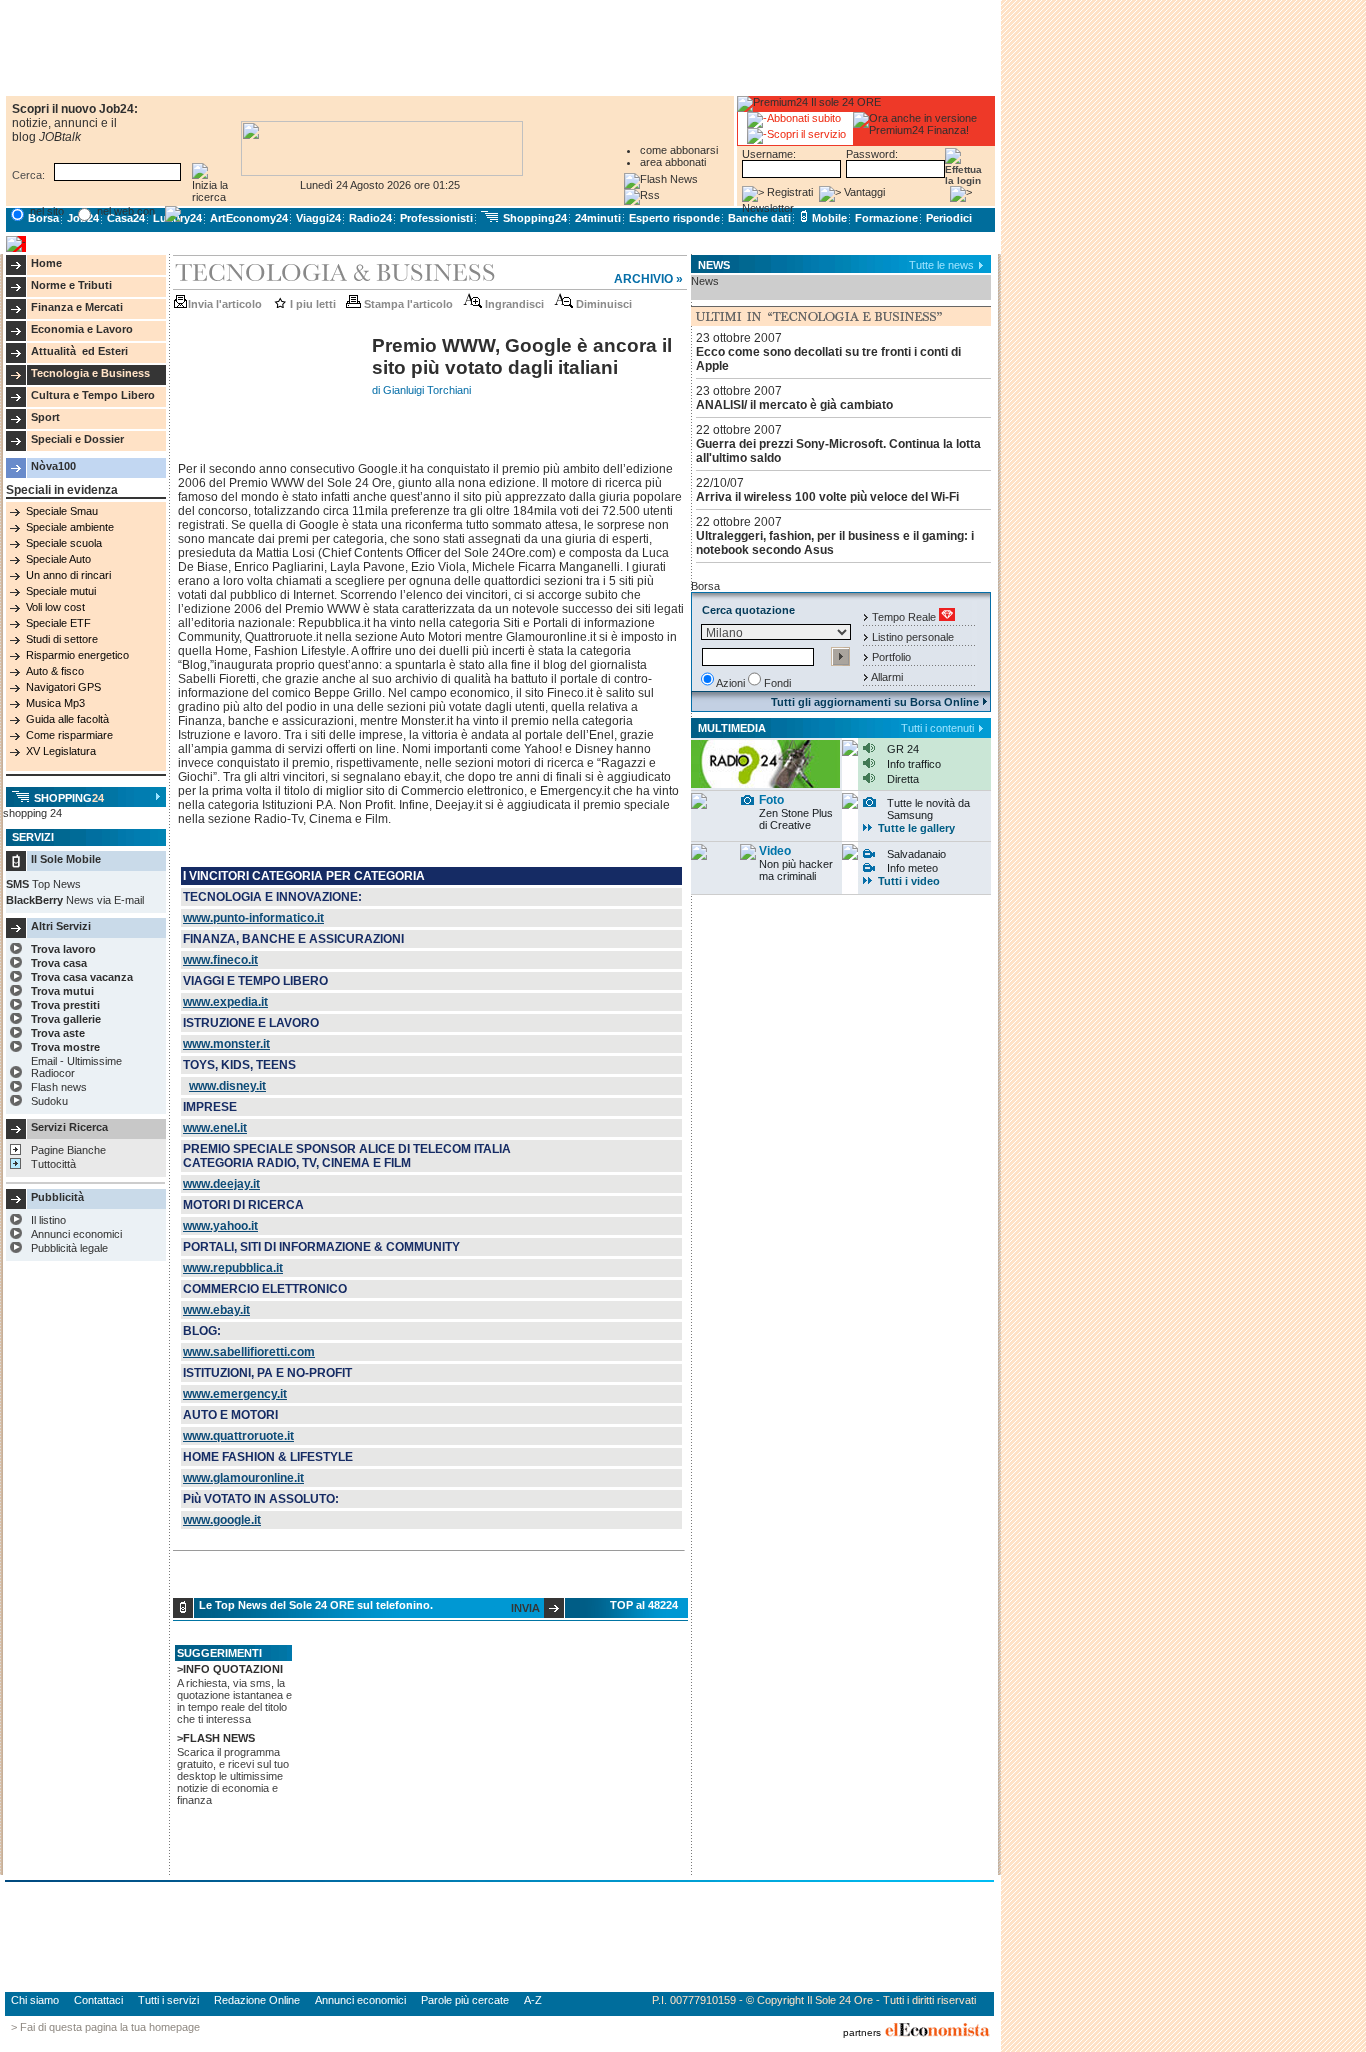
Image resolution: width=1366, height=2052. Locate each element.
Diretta (903, 779)
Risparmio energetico (77, 655)
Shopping (67, 798)
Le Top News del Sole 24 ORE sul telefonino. (316, 1605)
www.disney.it (227, 1086)
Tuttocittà (53, 1164)
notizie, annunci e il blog (64, 130)
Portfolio (891, 657)
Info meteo (912, 868)
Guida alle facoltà (67, 719)
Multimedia (732, 728)
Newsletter (768, 208)
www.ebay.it (216, 1310)
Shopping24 (533, 218)
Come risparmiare (69, 735)
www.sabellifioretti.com (249, 1352)
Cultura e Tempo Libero (93, 395)
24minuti (598, 218)
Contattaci (98, 2000)
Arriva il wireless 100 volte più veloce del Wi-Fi (827, 497)
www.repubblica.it (233, 1268)
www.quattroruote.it (238, 1436)
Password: (872, 154)
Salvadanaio (916, 854)
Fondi (777, 683)
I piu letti (311, 304)
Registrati (790, 192)
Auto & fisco (55, 671)
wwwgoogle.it (222, 1520)
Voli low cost (55, 607)
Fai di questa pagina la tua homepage (110, 2027)
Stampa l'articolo (407, 304)
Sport (45, 417)
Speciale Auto (58, 559)
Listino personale (913, 637)
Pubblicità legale (69, 1248)
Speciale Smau (62, 511)
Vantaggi (864, 192)
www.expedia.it (225, 1002)
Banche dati (759, 218)
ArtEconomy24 (249, 218)
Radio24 (370, 218)
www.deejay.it (221, 1184)
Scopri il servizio (806, 134)
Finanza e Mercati (77, 307)
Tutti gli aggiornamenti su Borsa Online (876, 702)
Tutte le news (941, 265)
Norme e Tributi (71, 285)
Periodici (949, 218)
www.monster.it (226, 1044)
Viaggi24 (318, 218)
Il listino (48, 1220)
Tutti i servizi (168, 2000)
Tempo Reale (904, 617)
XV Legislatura (61, 751)
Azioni (730, 683)
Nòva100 (53, 466)
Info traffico (914, 764)
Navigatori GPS (63, 687)
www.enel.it (215, 1128)
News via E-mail (105, 900)
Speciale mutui (61, 591)
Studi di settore (62, 639)
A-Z (533, 2000)
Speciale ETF (58, 623)
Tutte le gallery (916, 828)
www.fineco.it (220, 960)
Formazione (886, 218)
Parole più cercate (465, 2000)
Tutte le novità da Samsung (928, 809)
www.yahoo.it (220, 1226)
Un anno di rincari (68, 575)
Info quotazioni (233, 1669)
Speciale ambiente (70, 527)
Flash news (59, 1087)
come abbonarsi (679, 150)
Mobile (828, 218)
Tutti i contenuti (937, 728)
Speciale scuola (64, 543)
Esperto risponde (674, 218)
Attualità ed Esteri (79, 351)
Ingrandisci (513, 304)
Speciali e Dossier (77, 439)
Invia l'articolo (225, 304)
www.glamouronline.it (243, 1478)
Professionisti (436, 218)
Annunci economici (76, 1234)
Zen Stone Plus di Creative (796, 819)
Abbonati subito (804, 118)
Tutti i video (909, 881)
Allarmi (887, 677)
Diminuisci (602, 304)
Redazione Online (257, 2000)
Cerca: (28, 175)
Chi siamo (35, 2000)
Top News (56, 884)
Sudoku (49, 1101)
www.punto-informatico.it (253, 918)
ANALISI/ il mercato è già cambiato (794, 405)
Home (46, 263)
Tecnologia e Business (90, 373)
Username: (769, 154)
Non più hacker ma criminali (796, 870)
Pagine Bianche (68, 1150)
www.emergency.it (235, 1394)
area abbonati (673, 162)
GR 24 (903, 749)
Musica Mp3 (55, 703)
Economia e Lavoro (82, 329)
